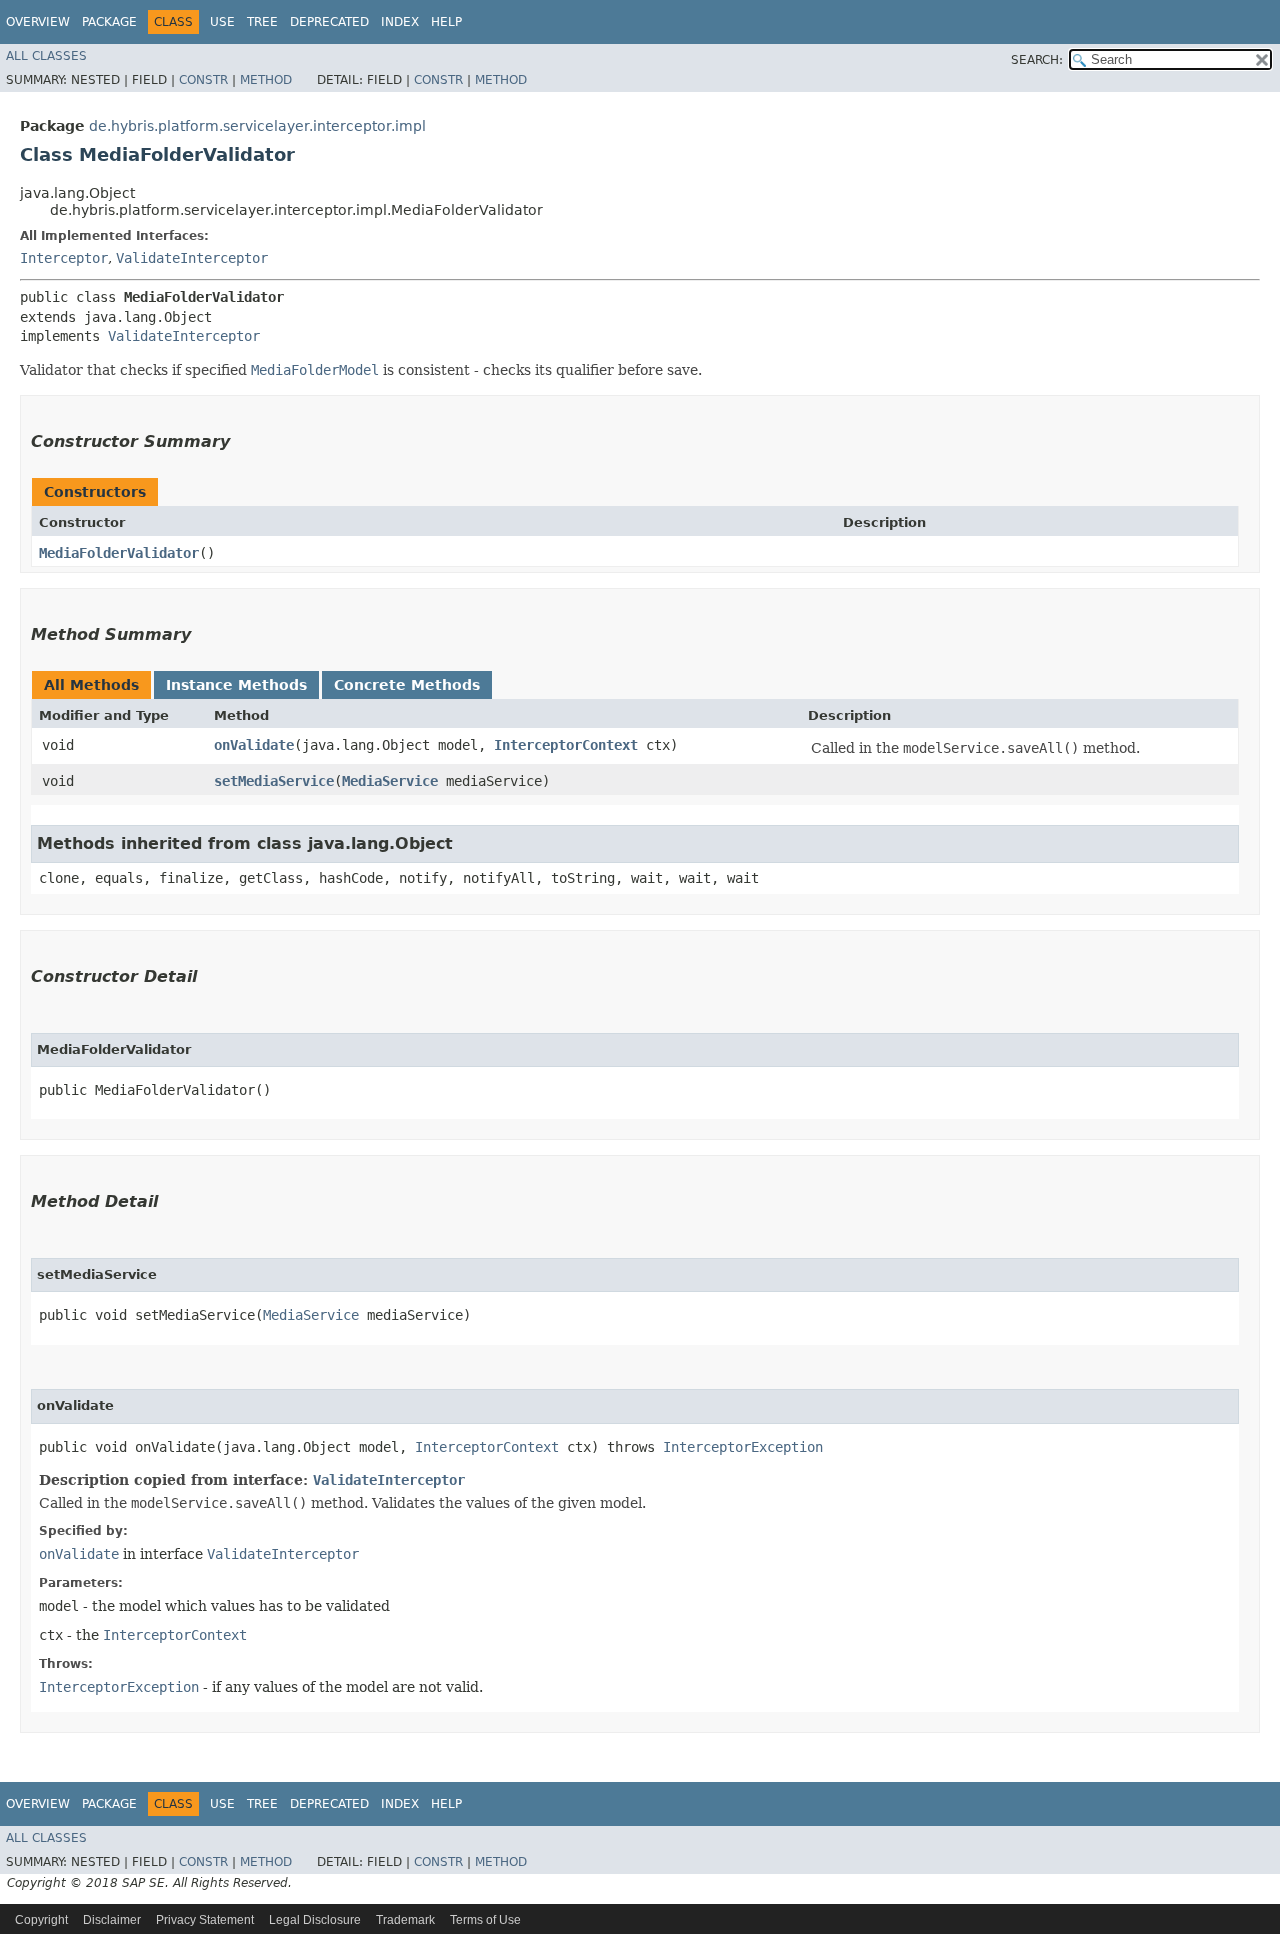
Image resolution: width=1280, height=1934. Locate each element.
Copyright (41, 1920)
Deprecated (329, 22)
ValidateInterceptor (192, 258)
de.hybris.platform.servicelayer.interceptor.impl (257, 126)
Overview (38, 22)
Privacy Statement (205, 1920)
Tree (262, 22)
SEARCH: (1037, 60)
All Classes (46, 56)
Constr (203, 80)
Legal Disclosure (315, 1920)
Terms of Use (485, 1920)
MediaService (390, 781)
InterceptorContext (566, 745)
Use (222, 22)
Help (446, 22)
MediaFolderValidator (119, 553)
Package (109, 22)
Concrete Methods (407, 685)
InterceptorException (743, 1447)
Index (400, 22)
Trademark (405, 1920)
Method (266, 80)
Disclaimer (112, 1920)
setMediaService (274, 781)
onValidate (254, 745)
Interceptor (64, 258)
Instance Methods (236, 685)
